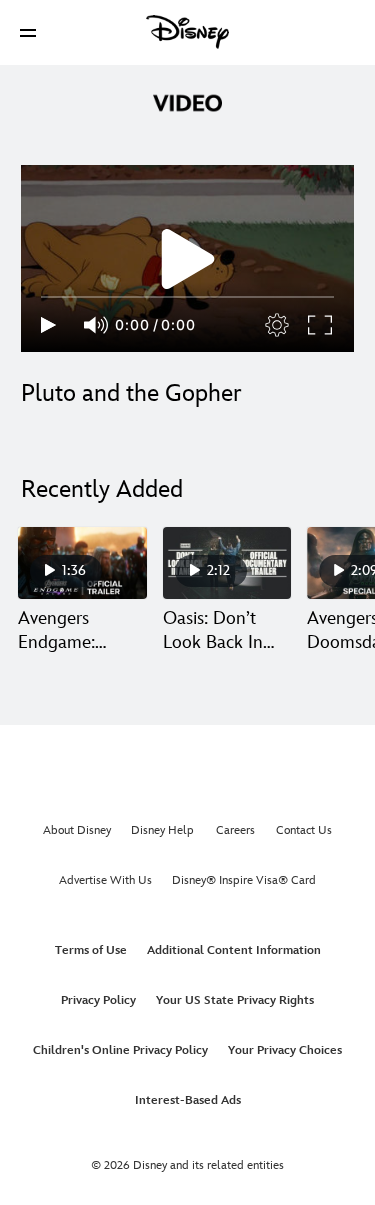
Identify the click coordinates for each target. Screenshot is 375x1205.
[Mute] (97, 325)
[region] (187, 258)
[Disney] (188, 32)
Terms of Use (91, 950)
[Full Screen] (321, 325)
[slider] (187, 297)
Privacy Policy (98, 1000)
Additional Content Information (234, 950)
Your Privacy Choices (285, 1050)
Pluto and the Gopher (131, 393)
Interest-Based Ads (188, 1100)
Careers (235, 830)
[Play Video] (188, 259)
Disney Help (162, 830)
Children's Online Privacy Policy (120, 1050)
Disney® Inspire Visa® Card (244, 880)
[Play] (48, 325)
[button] (28, 32)
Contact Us (304, 830)
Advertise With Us (105, 880)
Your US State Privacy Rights (235, 1000)
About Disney (77, 830)
